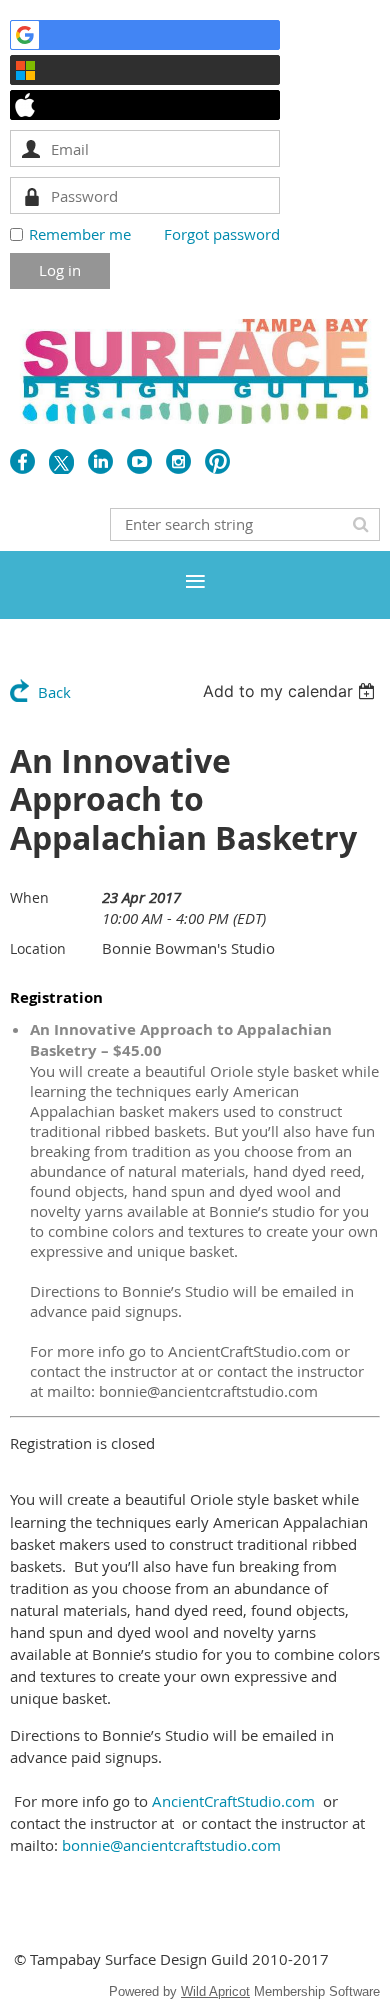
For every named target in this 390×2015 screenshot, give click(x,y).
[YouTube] (139, 461)
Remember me (80, 234)
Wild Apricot (215, 1991)
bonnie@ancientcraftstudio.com (171, 1845)
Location (38, 948)
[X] (61, 461)
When (29, 897)
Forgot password (222, 234)
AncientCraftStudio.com (233, 1801)
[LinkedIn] (100, 461)
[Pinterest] (217, 461)
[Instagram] (178, 461)
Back (54, 692)
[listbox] (291, 691)
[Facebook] (22, 461)
